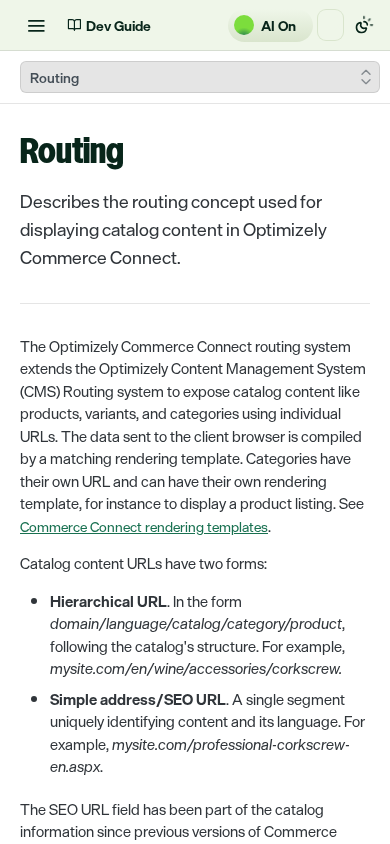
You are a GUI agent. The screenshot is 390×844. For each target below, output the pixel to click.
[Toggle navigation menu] (36, 25)
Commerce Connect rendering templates (144, 526)
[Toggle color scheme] (364, 25)
